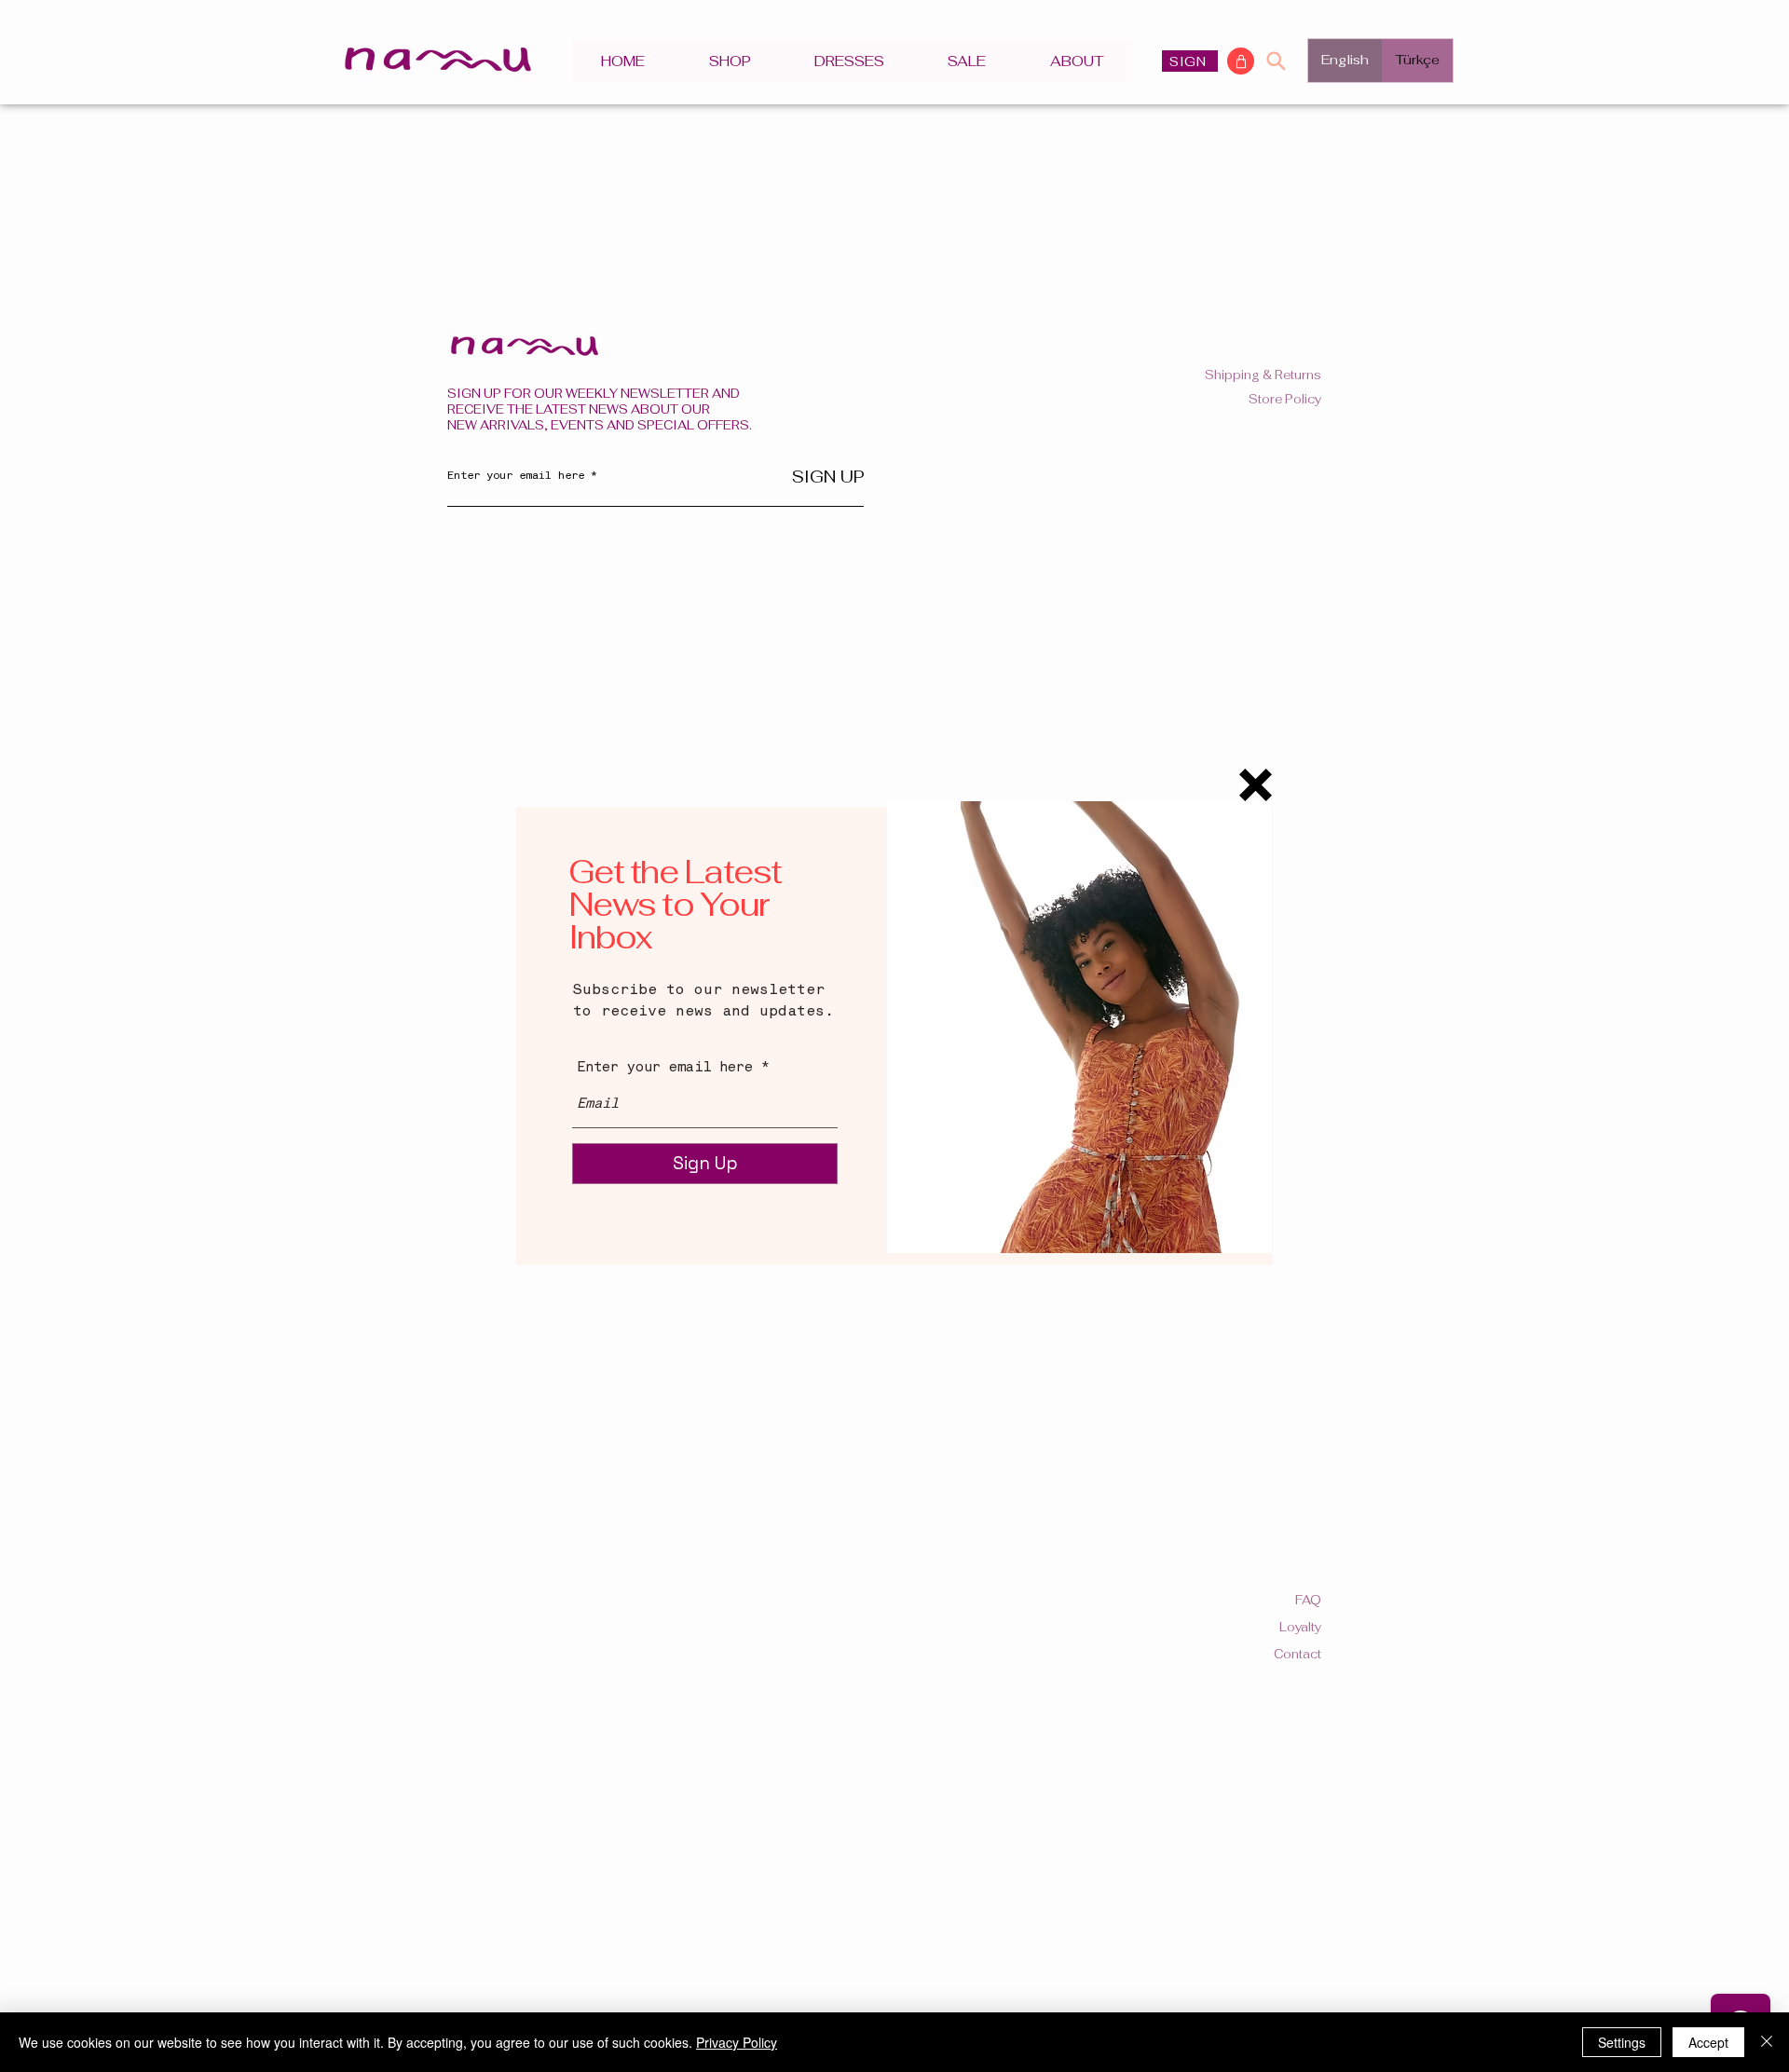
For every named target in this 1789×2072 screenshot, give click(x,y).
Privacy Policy (737, 2042)
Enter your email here (665, 1068)
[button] (1256, 785)
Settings (1622, 2042)
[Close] (1767, 2042)
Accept (1708, 2042)
